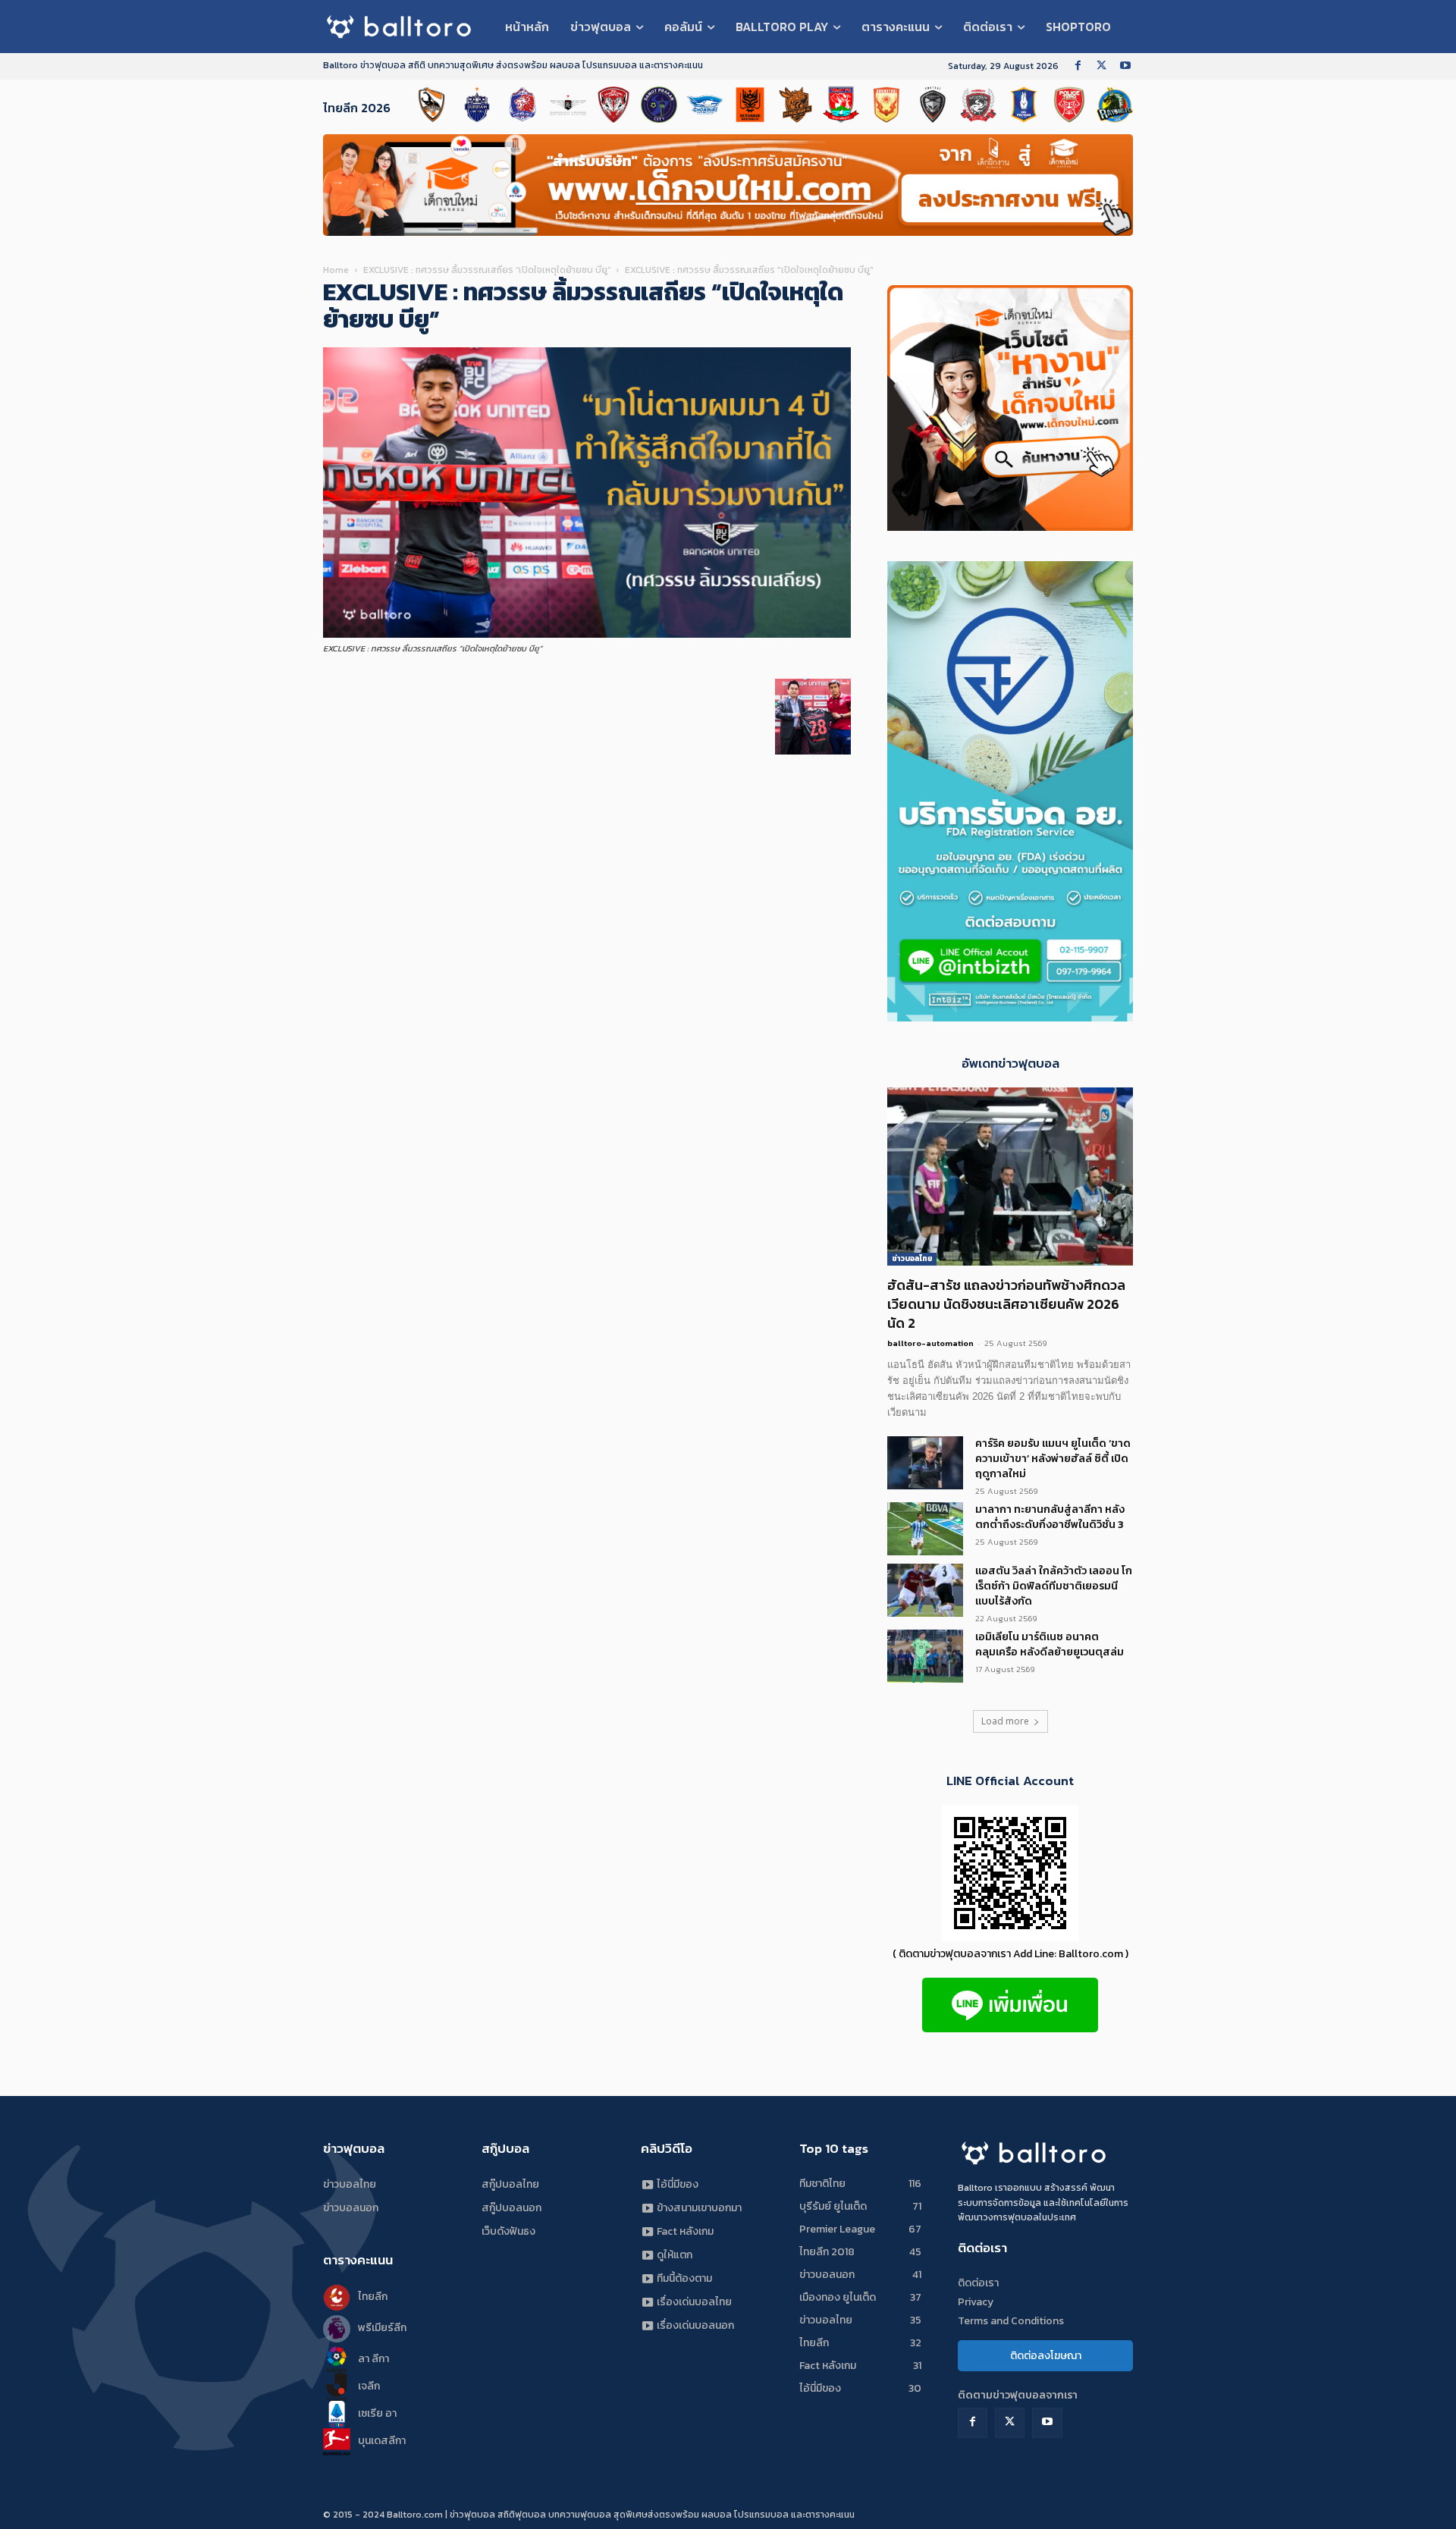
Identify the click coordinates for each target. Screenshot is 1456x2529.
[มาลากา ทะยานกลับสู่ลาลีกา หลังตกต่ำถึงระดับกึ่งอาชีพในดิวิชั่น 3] (925, 1529)
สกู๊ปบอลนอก (511, 2208)
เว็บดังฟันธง (508, 2231)
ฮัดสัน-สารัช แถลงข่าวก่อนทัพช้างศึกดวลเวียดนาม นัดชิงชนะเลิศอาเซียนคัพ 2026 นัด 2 (1006, 1304)
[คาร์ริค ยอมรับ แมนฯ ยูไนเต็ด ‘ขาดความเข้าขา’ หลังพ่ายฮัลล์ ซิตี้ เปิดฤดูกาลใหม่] (925, 1463)
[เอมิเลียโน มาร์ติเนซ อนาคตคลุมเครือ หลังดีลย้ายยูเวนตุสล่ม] (925, 1656)
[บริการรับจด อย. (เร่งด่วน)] (1010, 1017)
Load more (1005, 1721)
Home (336, 270)
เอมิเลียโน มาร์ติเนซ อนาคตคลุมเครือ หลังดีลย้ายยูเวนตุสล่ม (1050, 1644)
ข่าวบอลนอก (351, 2208)
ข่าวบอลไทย (912, 1258)
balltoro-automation (930, 1343)
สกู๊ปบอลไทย (510, 2184)
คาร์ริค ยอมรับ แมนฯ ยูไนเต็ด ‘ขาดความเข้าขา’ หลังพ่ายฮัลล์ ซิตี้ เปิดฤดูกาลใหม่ (1053, 1459)
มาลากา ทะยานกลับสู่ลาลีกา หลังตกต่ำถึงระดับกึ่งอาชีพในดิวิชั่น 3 (1050, 1517)
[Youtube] (1125, 66)
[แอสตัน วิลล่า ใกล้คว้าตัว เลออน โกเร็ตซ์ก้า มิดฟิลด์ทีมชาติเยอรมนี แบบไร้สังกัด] (925, 1590)
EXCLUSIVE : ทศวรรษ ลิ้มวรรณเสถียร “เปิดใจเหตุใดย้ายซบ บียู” (487, 270)
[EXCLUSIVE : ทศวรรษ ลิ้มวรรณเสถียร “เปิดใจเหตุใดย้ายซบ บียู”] (587, 634)
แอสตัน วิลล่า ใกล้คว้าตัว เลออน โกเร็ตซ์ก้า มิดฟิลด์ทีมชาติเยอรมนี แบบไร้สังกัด (1054, 1586)
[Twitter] (1101, 66)
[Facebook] (1078, 66)
